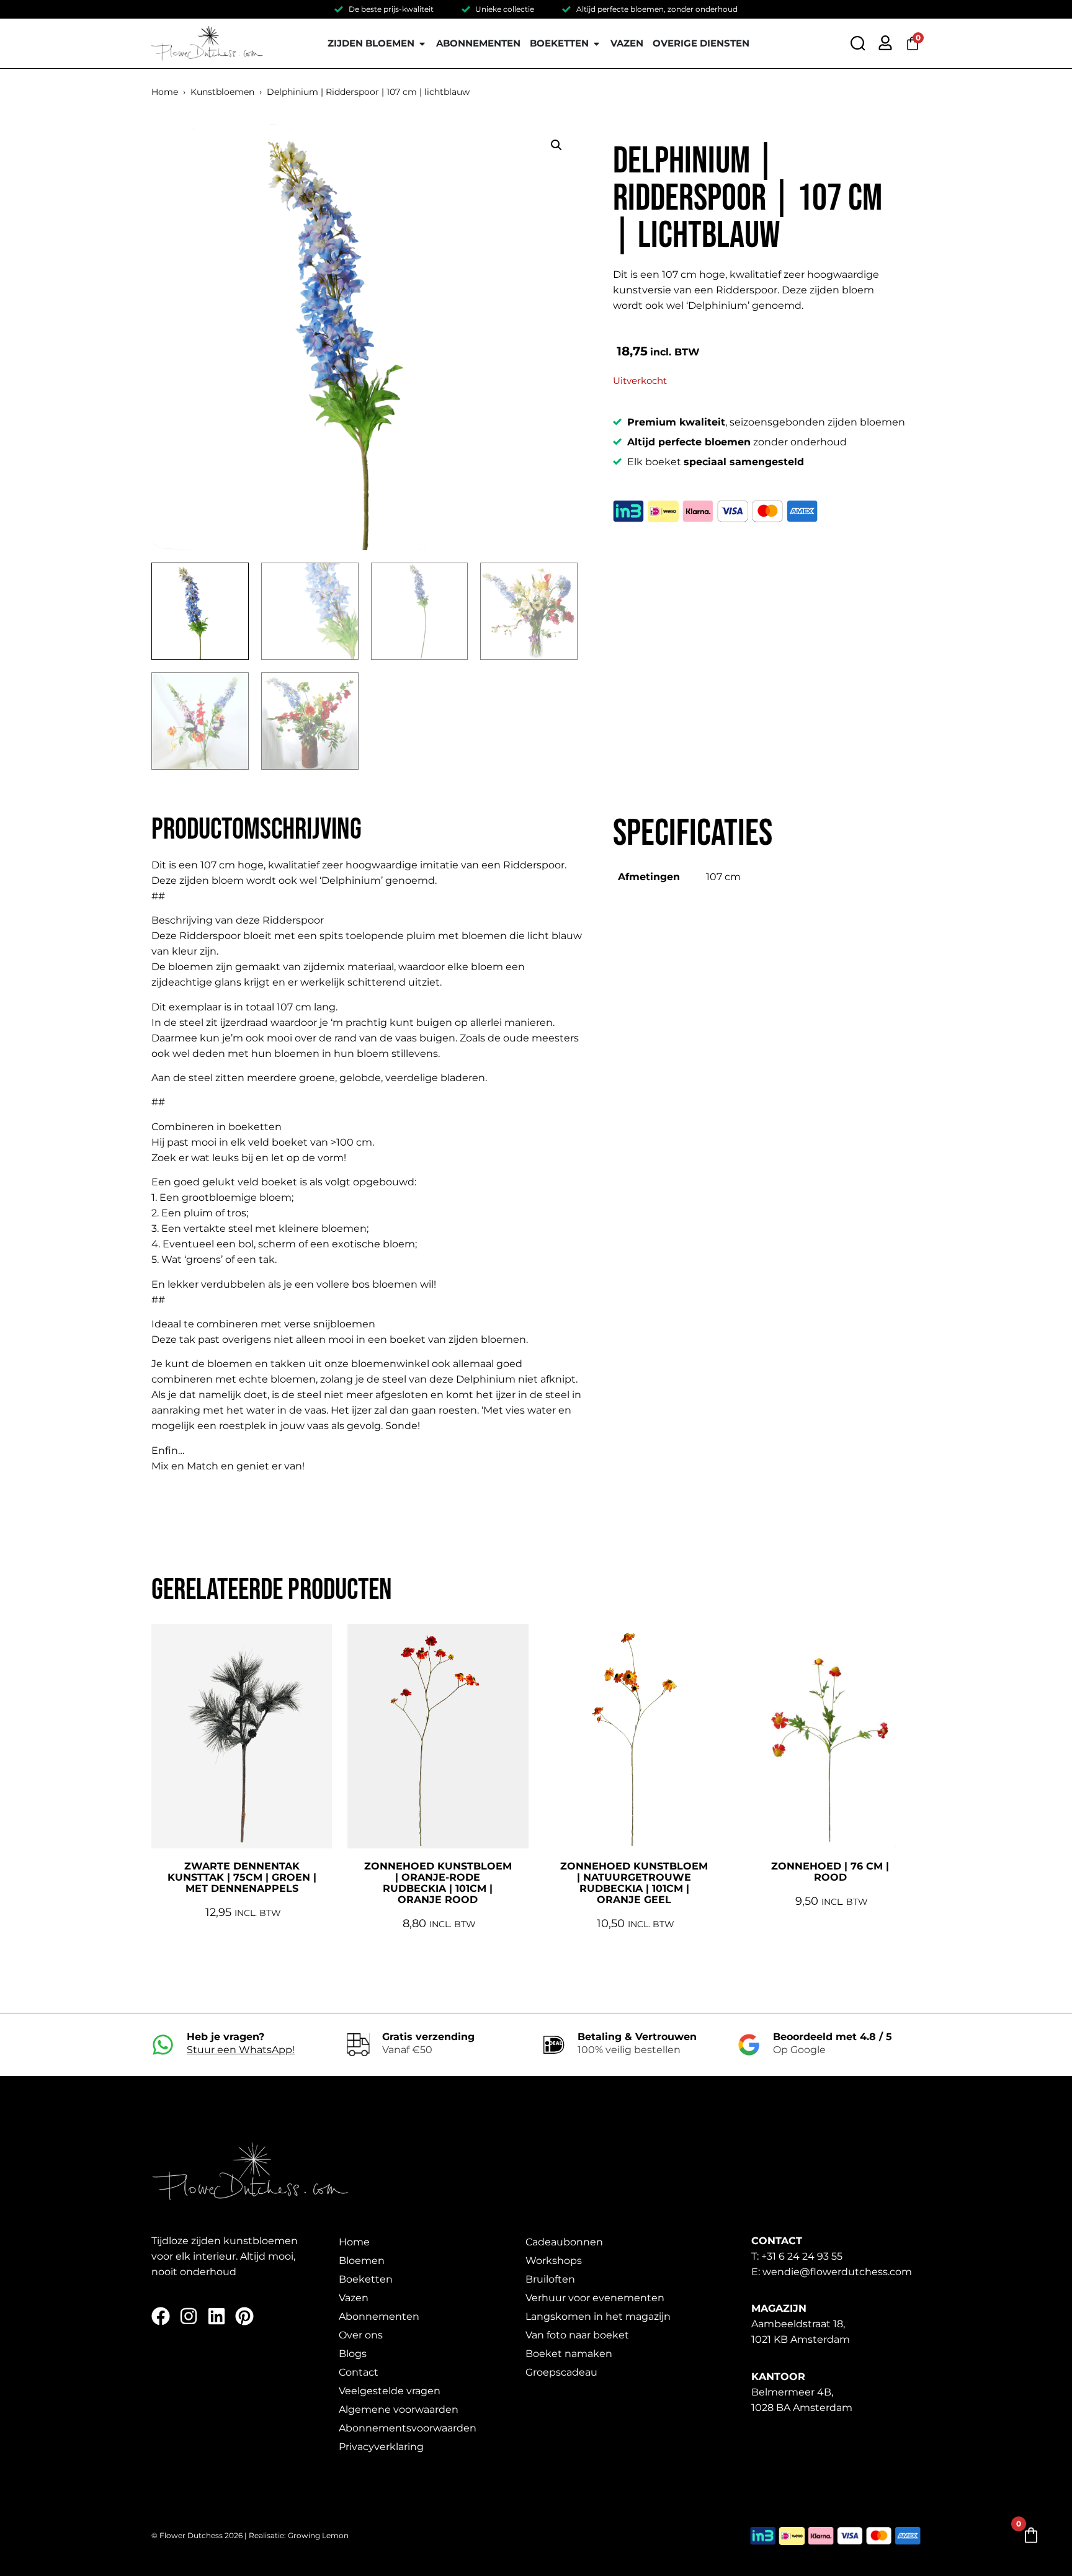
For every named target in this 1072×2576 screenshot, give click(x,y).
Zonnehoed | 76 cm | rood (830, 1872)
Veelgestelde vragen (390, 2391)
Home (165, 92)
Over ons (361, 2335)
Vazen (354, 2298)
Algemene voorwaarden (399, 2409)
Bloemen (362, 2261)
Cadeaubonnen (564, 2242)
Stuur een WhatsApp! (241, 2050)
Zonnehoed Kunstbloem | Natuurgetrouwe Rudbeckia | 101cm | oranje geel (634, 1883)
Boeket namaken (569, 2354)
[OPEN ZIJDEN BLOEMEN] (422, 44)
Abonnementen (379, 2316)
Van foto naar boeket (577, 2335)
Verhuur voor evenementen (595, 2298)
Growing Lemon (318, 2535)
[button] (556, 145)
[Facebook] (161, 2316)
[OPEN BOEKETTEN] (596, 44)
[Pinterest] (244, 2316)
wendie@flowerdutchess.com (837, 2272)
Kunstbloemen (222, 92)
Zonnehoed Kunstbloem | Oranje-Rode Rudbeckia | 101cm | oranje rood (438, 1883)
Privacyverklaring (381, 2447)
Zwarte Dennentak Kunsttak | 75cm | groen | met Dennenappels (242, 1877)
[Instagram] (189, 2316)
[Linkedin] (217, 2316)
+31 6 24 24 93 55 (802, 2256)
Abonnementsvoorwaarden (408, 2428)
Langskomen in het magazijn (598, 2316)
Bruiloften (550, 2279)
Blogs (353, 2354)
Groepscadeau (561, 2372)
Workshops (554, 2261)
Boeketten (366, 2279)
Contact (359, 2372)
